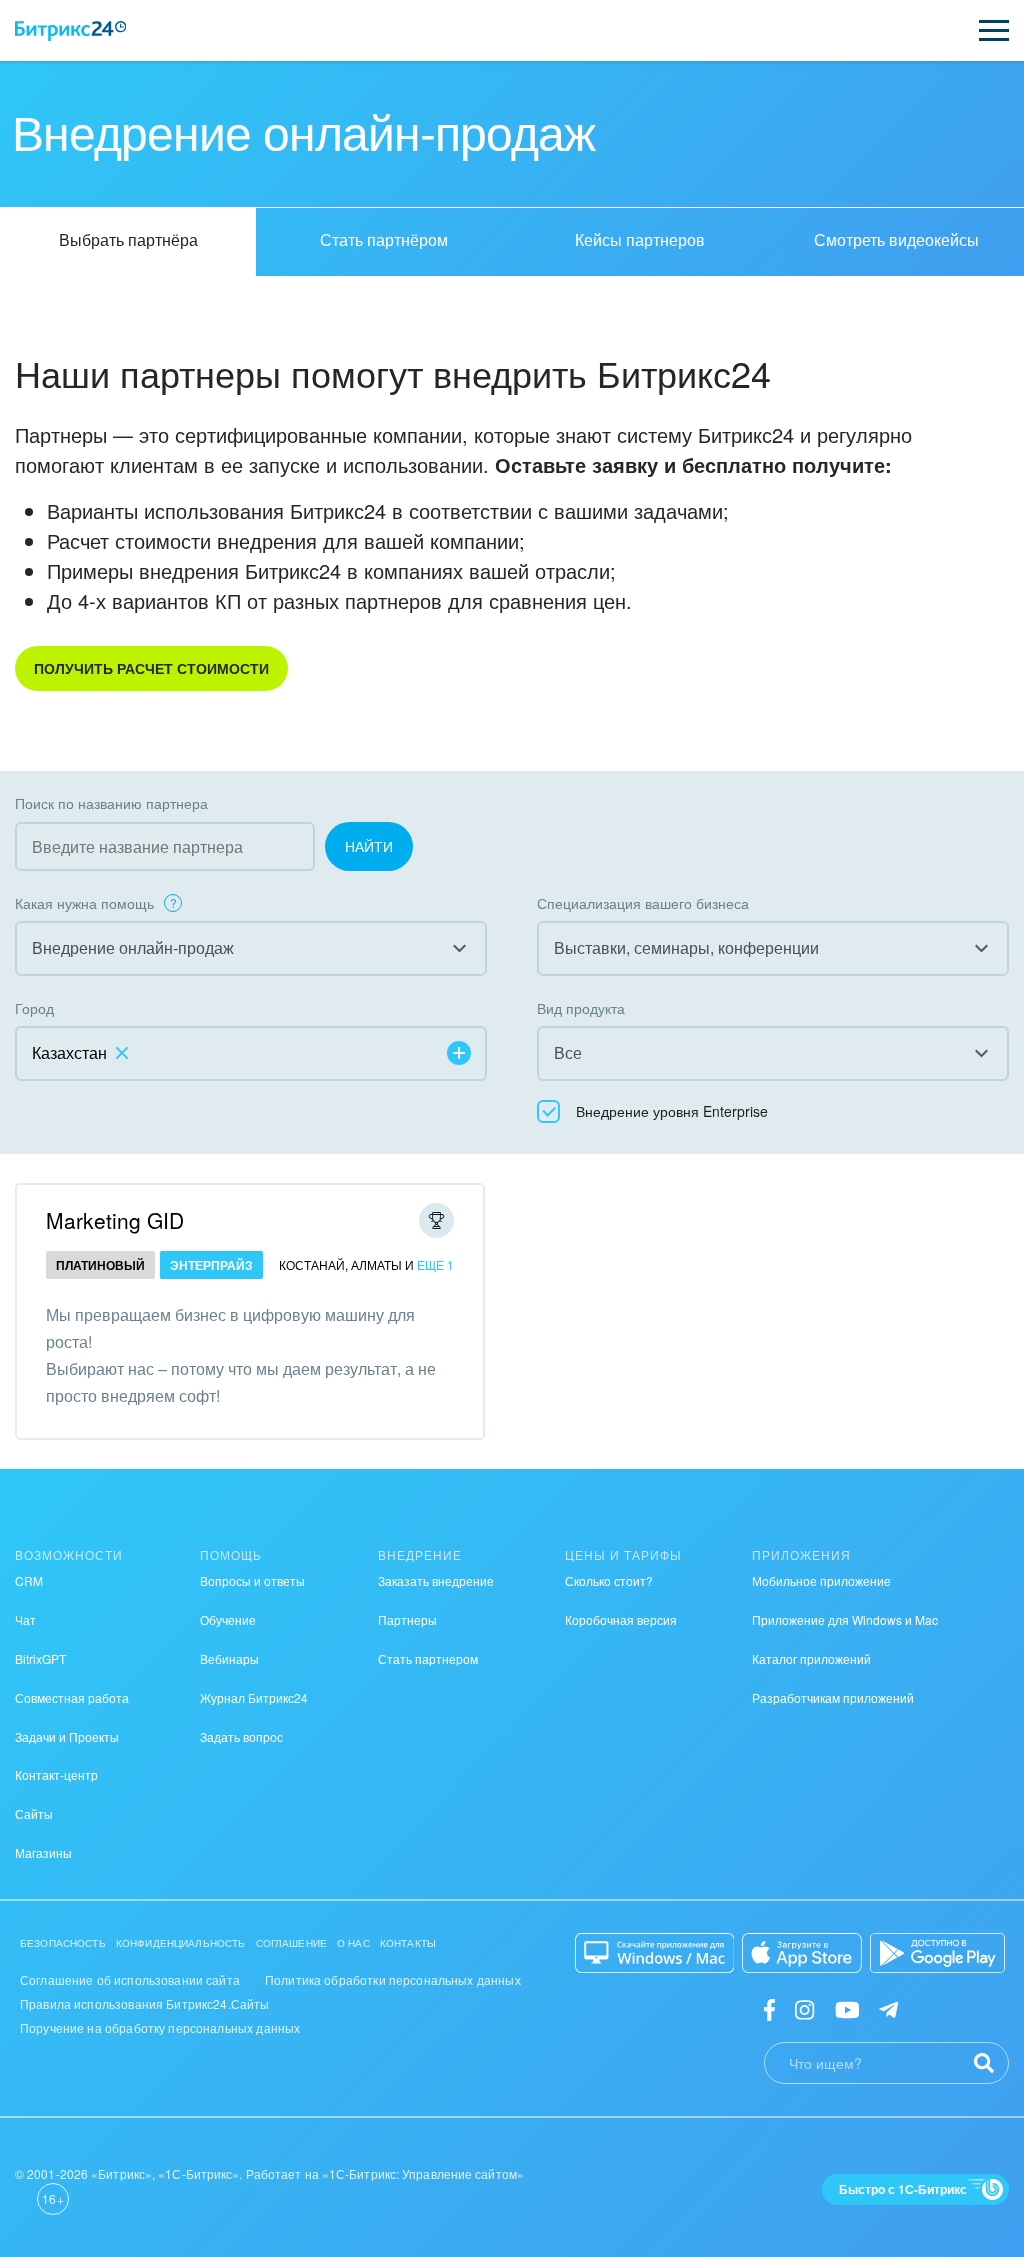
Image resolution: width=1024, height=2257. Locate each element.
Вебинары (229, 1658)
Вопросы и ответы (252, 1580)
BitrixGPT (40, 1658)
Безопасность (63, 1943)
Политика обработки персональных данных (393, 1979)
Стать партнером (428, 1658)
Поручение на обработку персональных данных (160, 2027)
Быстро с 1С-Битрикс (903, 2189)
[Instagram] (804, 2008)
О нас (353, 1943)
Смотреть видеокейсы (896, 239)
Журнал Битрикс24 (254, 1697)
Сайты (34, 1813)
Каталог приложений (811, 1658)
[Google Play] (937, 1953)
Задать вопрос (241, 1736)
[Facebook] (769, 2008)
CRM (29, 1580)
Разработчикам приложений (833, 1697)
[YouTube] (847, 2008)
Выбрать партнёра (128, 239)
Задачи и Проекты (67, 1736)
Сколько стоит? (609, 1580)
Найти (369, 846)
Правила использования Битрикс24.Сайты (145, 2003)
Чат (25, 1619)
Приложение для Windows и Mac (845, 1619)
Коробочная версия (621, 1619)
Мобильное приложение (821, 1580)
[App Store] (802, 1953)
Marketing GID (115, 1220)
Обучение (228, 1619)
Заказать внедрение (436, 1580)
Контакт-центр (56, 1774)
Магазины (43, 1852)
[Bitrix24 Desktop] (655, 1953)
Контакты (408, 1943)
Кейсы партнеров (640, 239)
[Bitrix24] (70, 31)
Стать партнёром (384, 239)
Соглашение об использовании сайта (130, 1979)
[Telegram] (888, 2008)
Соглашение (292, 1943)
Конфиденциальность (181, 1943)
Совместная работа (72, 1697)
